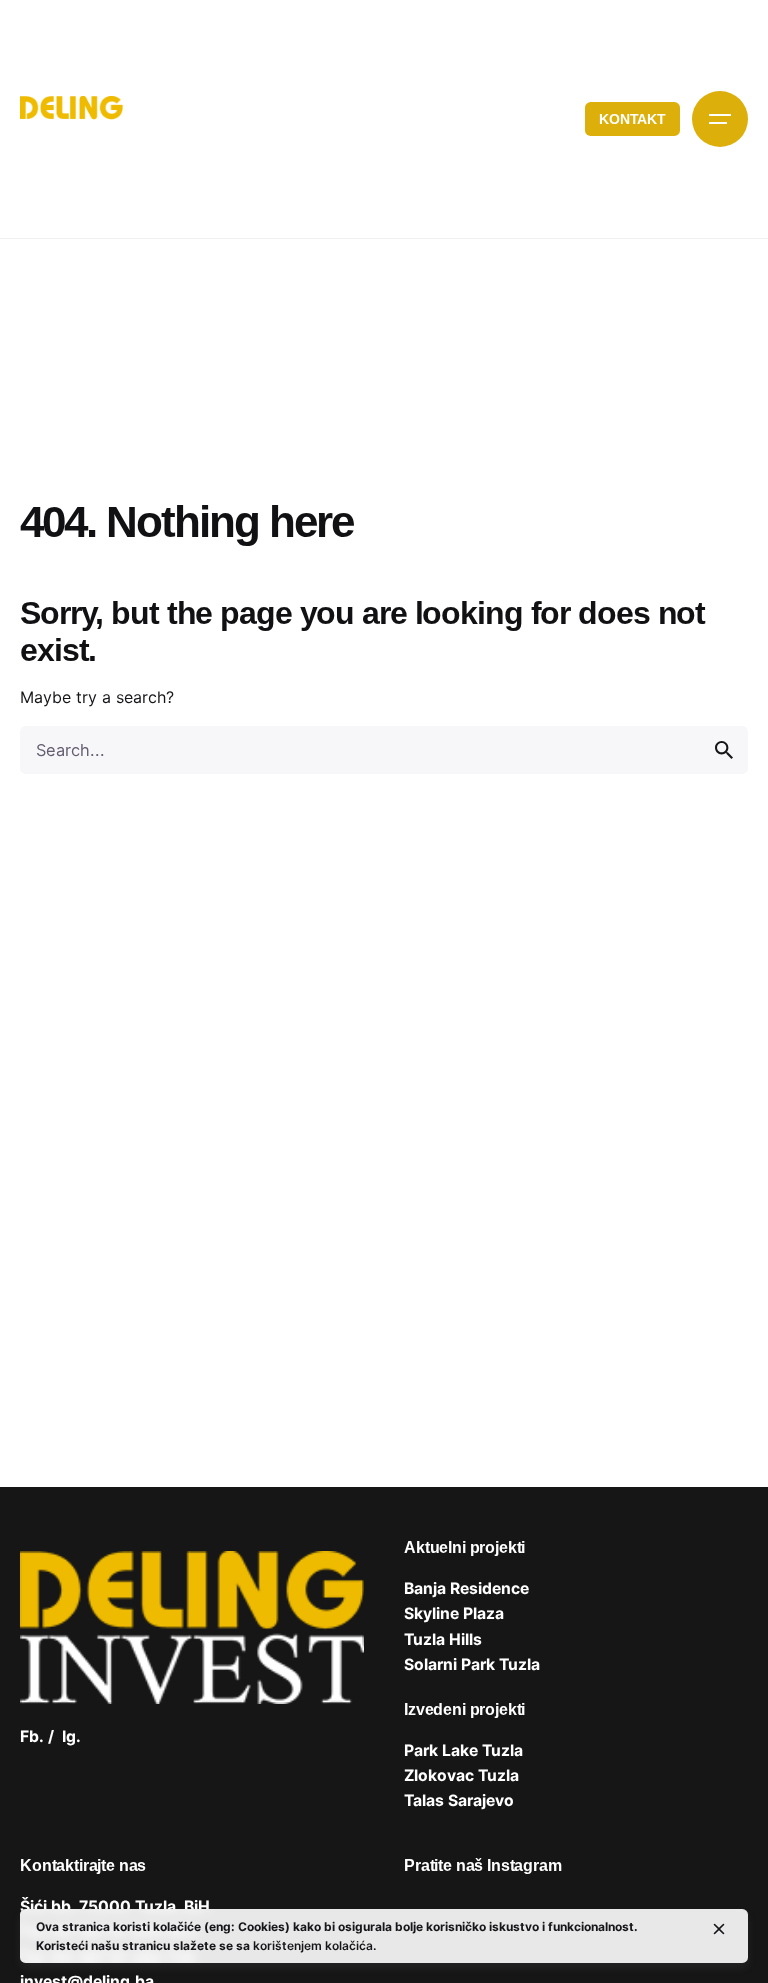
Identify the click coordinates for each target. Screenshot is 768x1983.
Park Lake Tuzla (463, 1750)
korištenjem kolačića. (314, 1945)
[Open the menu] (720, 119)
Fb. (32, 1736)
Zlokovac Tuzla (461, 1775)
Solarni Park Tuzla (472, 1664)
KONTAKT (632, 119)
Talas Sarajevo (459, 1800)
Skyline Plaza (454, 1613)
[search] (724, 750)
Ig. (71, 1736)
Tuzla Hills (443, 1639)
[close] (719, 1929)
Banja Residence (466, 1588)
